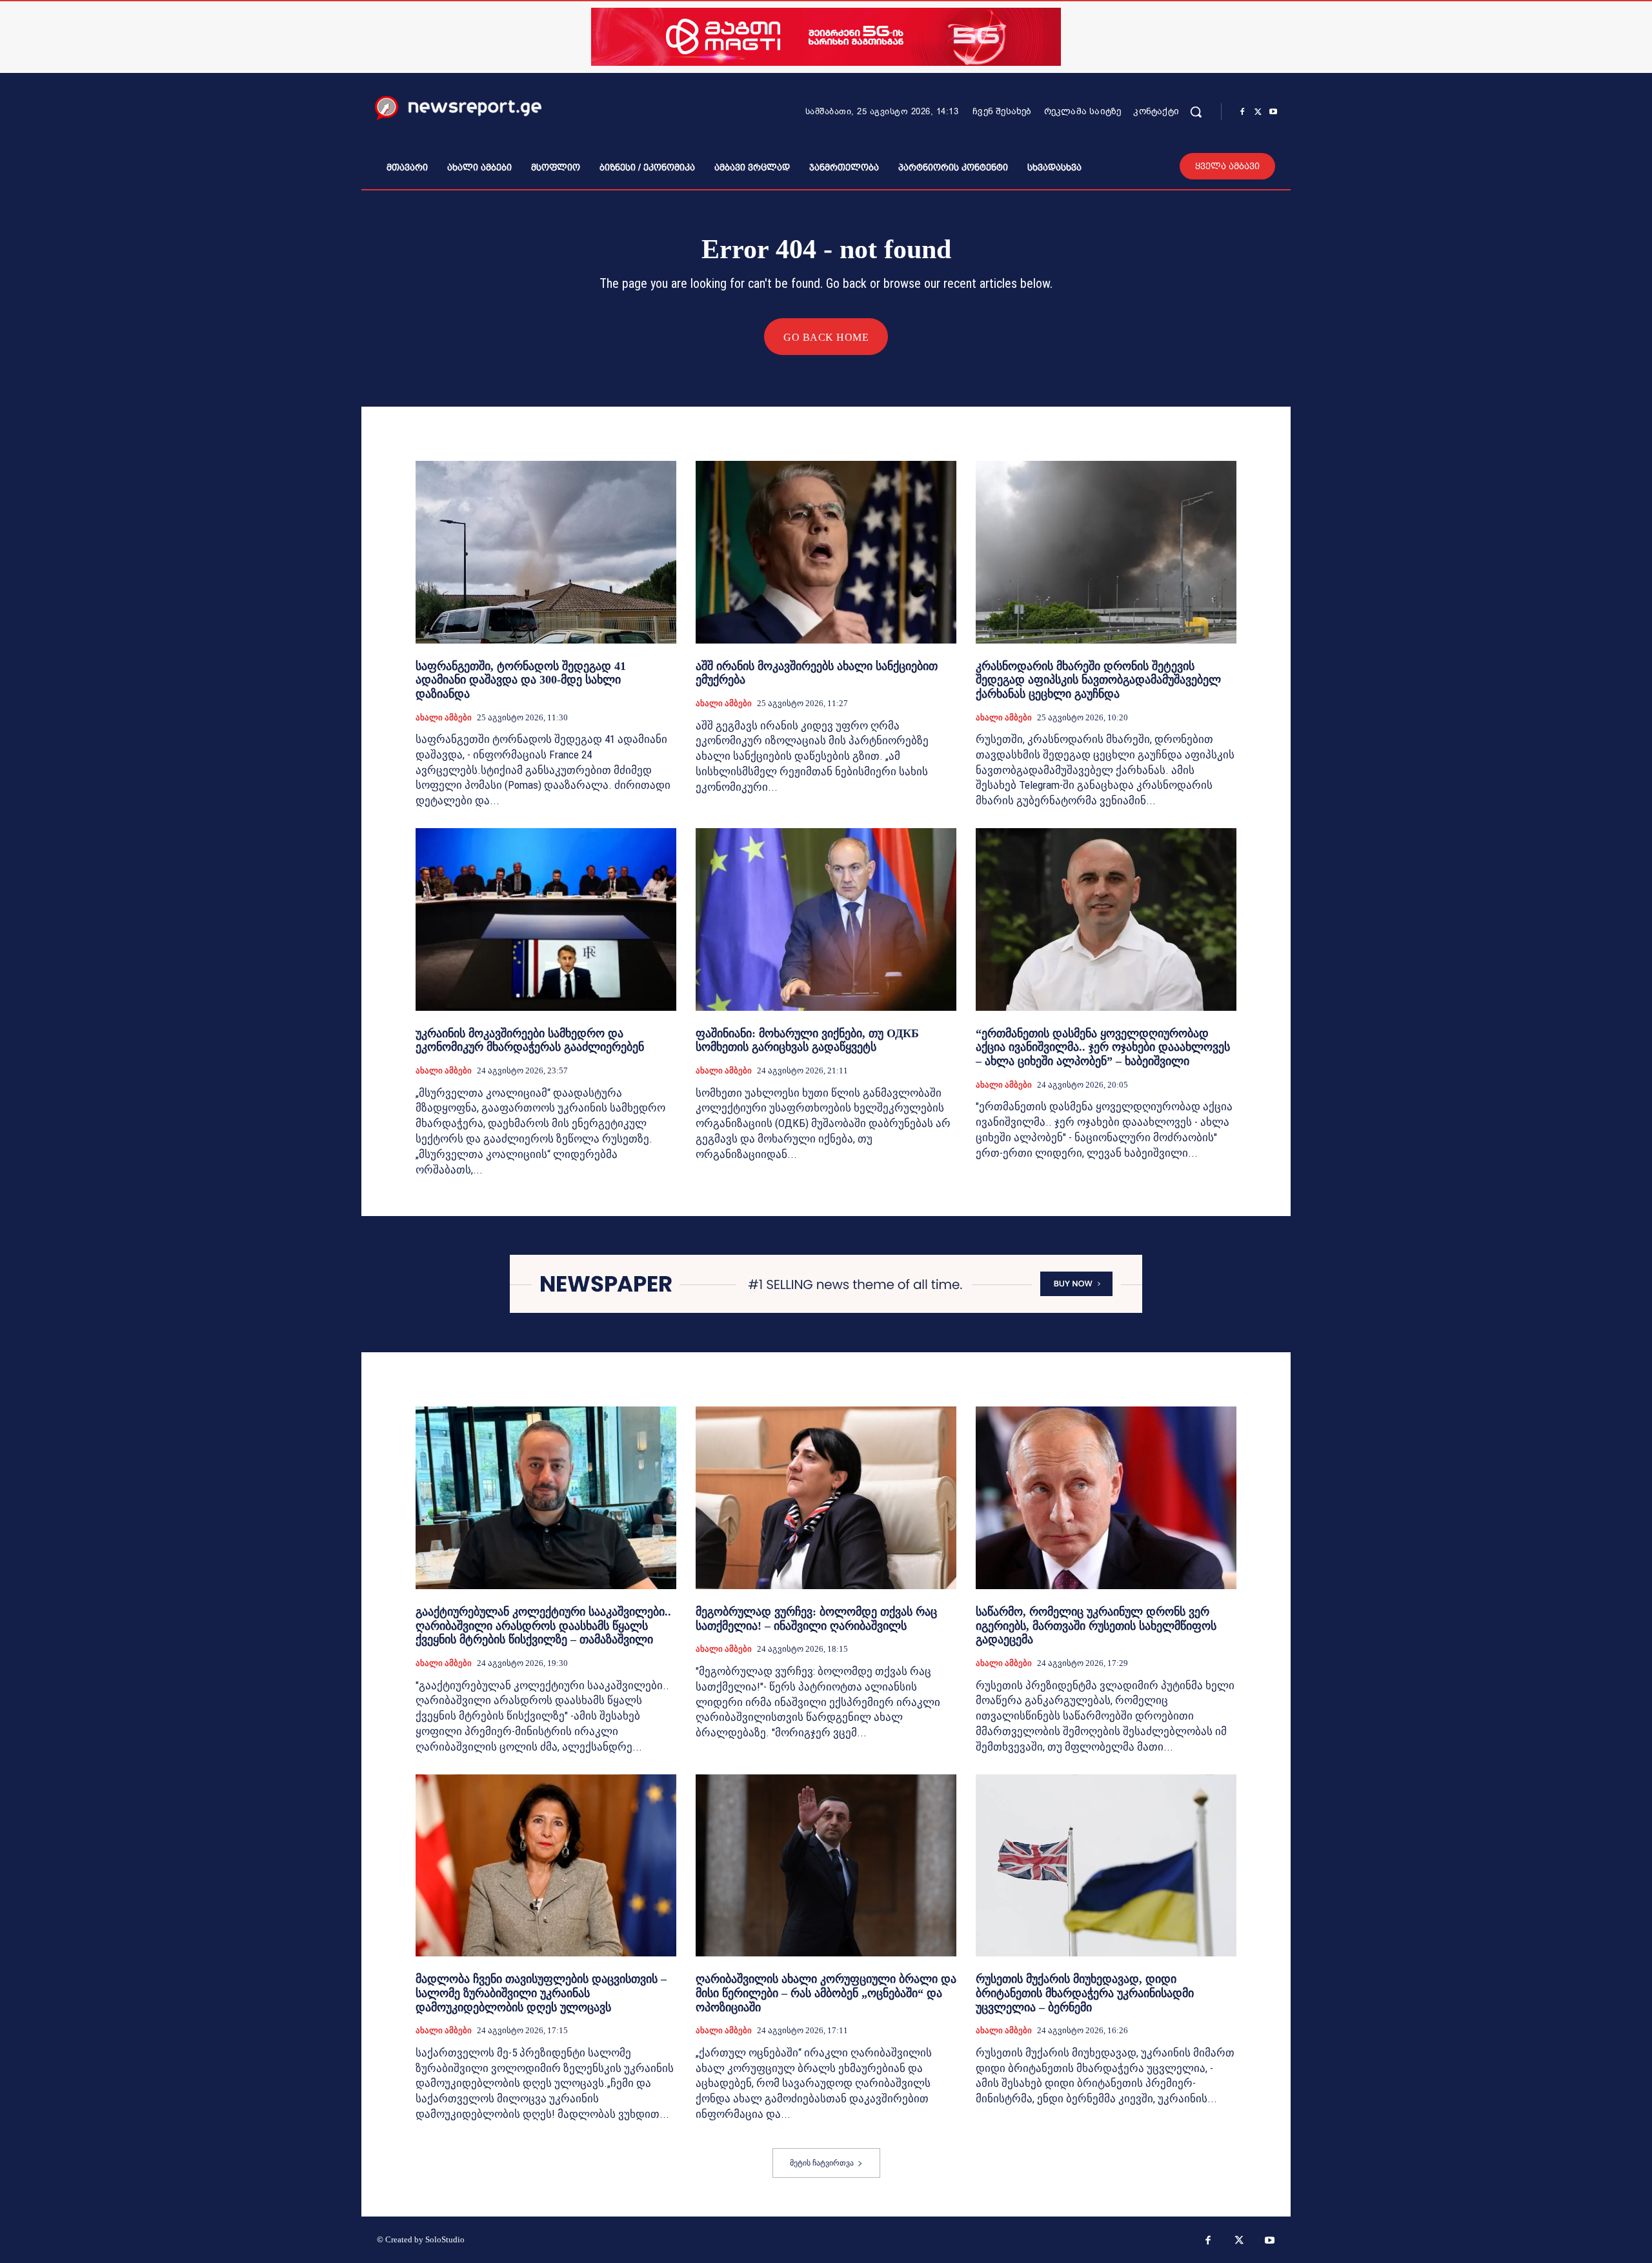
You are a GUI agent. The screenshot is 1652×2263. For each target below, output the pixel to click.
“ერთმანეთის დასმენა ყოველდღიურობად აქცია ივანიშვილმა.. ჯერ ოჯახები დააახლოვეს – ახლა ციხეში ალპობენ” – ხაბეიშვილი (1103, 1047)
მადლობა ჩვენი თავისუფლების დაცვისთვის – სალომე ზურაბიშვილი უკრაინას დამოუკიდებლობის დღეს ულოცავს (541, 1993)
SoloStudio (445, 2239)
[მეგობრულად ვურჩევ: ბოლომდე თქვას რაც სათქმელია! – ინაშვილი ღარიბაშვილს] (826, 1498)
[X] (1258, 112)
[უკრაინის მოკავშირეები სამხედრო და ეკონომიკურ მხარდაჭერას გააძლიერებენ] (546, 919)
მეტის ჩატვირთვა (822, 2163)
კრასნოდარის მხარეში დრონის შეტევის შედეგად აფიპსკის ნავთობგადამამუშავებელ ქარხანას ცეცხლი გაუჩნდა (1098, 680)
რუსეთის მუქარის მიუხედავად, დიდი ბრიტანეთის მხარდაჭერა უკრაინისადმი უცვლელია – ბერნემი (1085, 1993)
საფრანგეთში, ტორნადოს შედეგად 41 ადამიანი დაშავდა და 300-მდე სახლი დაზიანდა (521, 680)
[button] (1196, 112)
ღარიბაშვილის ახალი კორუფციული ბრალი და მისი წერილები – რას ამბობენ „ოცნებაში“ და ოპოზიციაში (826, 1993)
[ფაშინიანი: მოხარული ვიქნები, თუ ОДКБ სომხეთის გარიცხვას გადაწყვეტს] (826, 919)
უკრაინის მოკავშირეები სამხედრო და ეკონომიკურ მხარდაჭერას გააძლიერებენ (530, 1040)
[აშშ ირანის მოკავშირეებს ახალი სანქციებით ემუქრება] (826, 552)
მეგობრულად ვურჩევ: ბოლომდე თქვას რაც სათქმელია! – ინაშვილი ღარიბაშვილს (816, 1619)
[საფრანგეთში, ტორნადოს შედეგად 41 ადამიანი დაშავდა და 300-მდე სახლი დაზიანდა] (546, 552)
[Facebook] (1242, 112)
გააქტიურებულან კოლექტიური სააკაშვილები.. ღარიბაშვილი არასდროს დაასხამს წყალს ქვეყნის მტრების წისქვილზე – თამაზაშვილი (543, 1626)
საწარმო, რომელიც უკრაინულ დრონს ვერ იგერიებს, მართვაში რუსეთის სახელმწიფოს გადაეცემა (1096, 1626)
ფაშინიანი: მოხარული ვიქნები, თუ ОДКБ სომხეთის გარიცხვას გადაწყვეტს (807, 1040)
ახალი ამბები (444, 717)
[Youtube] (1273, 112)
